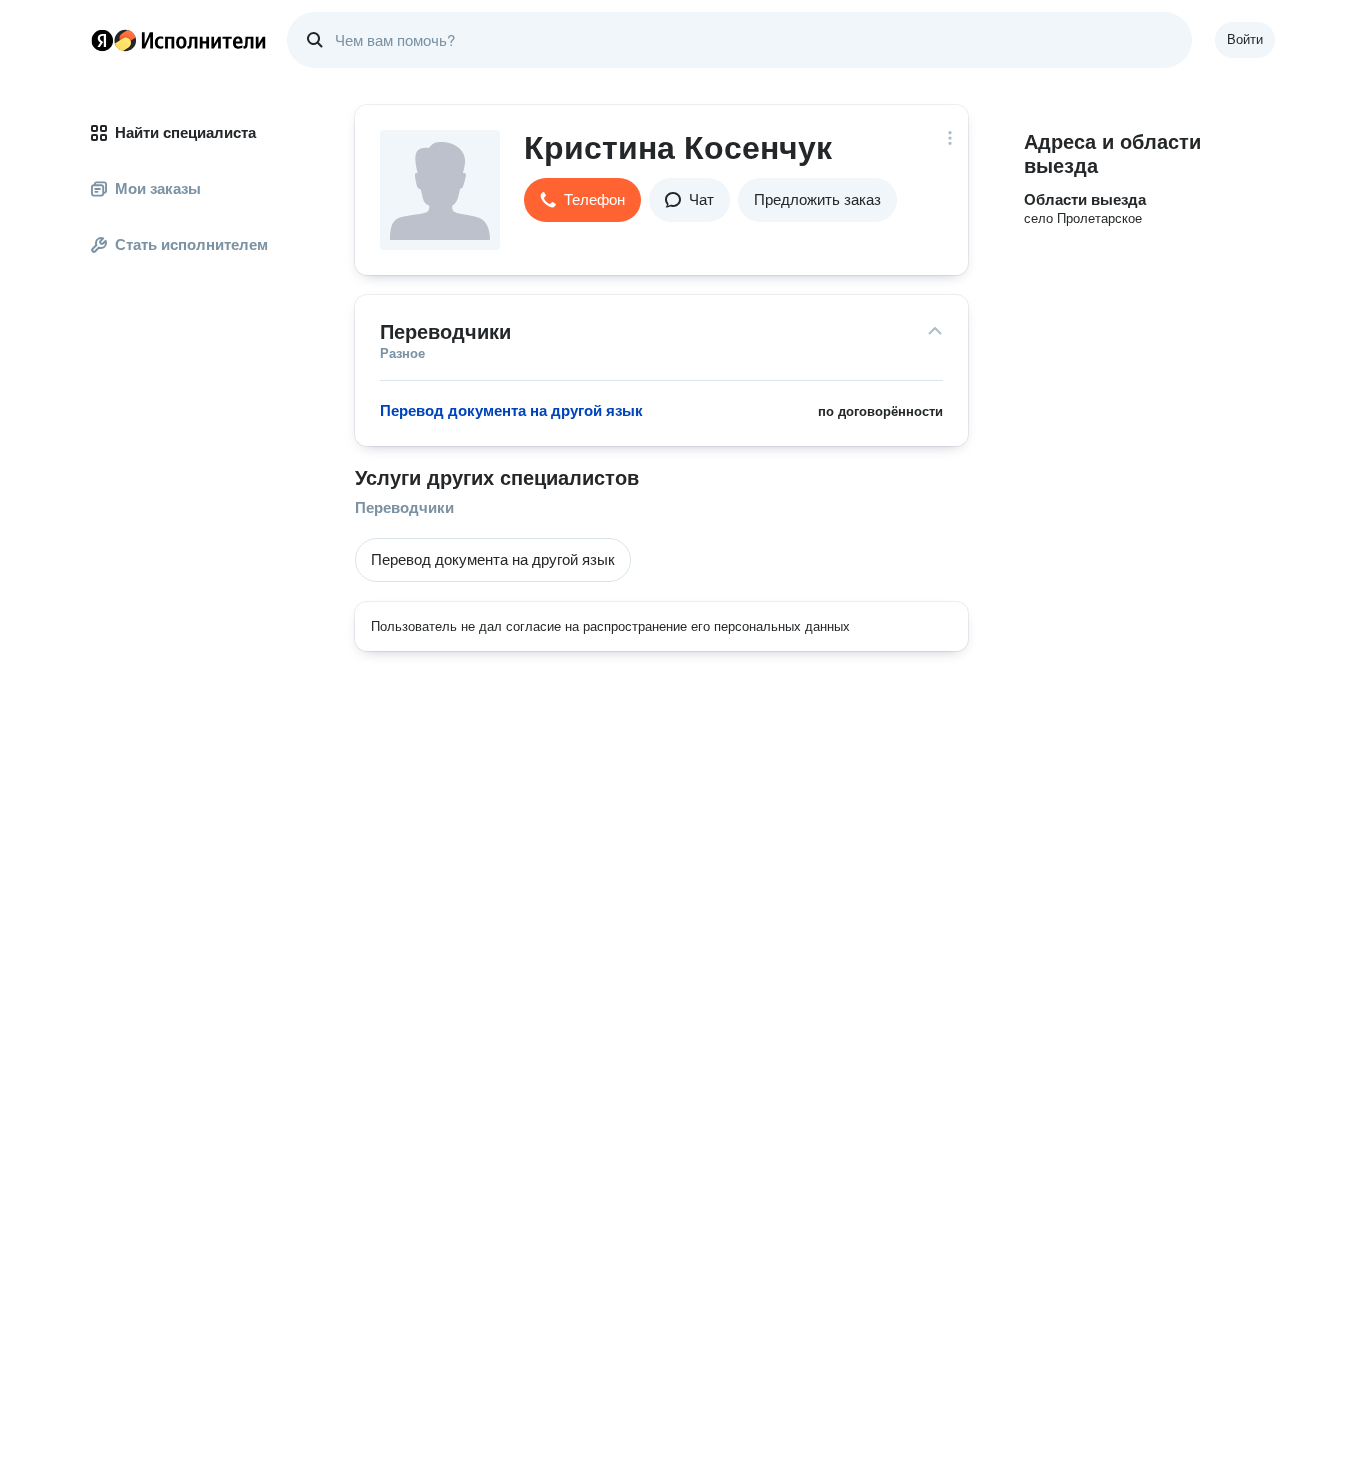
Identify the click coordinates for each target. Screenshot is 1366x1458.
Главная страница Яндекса (102, 40)
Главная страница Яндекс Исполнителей (179, 40)
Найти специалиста (185, 132)
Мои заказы (158, 188)
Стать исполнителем (191, 244)
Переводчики (404, 507)
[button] (582, 200)
